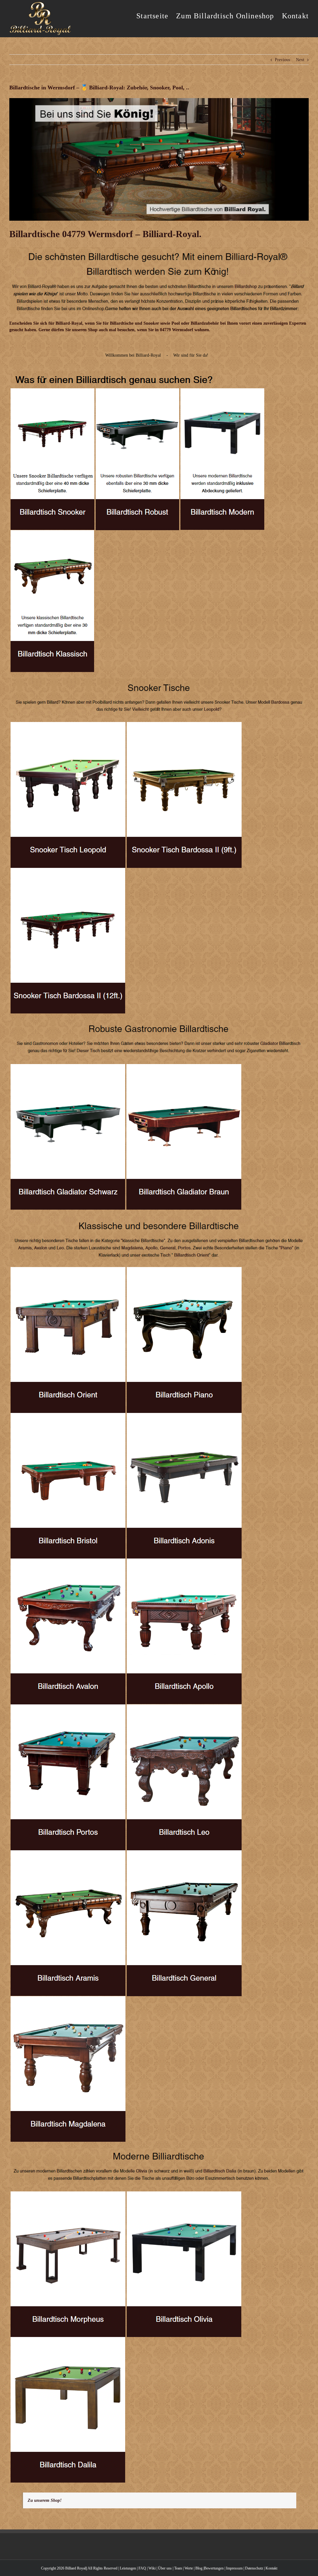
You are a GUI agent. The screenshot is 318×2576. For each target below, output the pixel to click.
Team (178, 2568)
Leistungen (128, 2568)
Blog (199, 2568)
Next (300, 60)
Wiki (152, 2568)
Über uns (165, 2568)
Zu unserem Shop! (45, 2500)
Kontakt (271, 2568)
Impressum (234, 2568)
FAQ (142, 2568)
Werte (189, 2568)
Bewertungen (214, 2568)
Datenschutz (254, 2568)
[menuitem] (156, 16)
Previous (282, 60)
